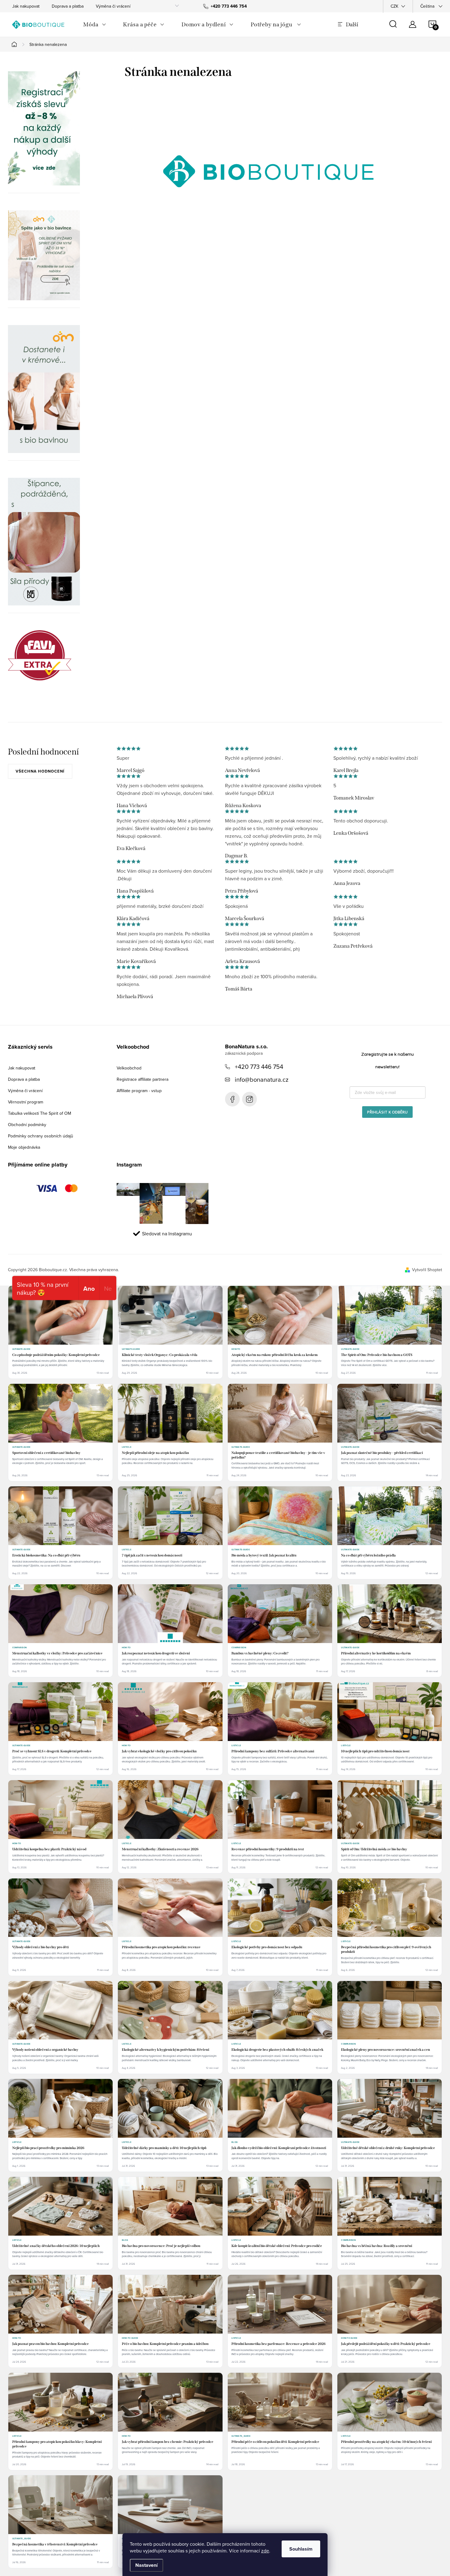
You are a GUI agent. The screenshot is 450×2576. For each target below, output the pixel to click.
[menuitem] (95, 24)
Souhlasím (301, 2549)
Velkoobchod (129, 1068)
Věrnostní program (26, 1102)
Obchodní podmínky (27, 1125)
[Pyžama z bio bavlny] (44, 255)
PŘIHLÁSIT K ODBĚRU (387, 1112)
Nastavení (146, 2565)
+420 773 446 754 (259, 1067)
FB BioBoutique (232, 1099)
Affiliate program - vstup (139, 1091)
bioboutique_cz (249, 1099)
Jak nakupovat (26, 6)
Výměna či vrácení (113, 6)
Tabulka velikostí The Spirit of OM (39, 1113)
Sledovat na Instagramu (167, 1234)
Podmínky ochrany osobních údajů (41, 1136)
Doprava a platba (68, 6)
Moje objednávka (24, 1147)
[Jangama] (44, 389)
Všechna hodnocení (40, 771)
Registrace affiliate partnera (142, 1079)
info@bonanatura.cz (262, 1079)
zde (265, 2551)
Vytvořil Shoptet (427, 1270)
